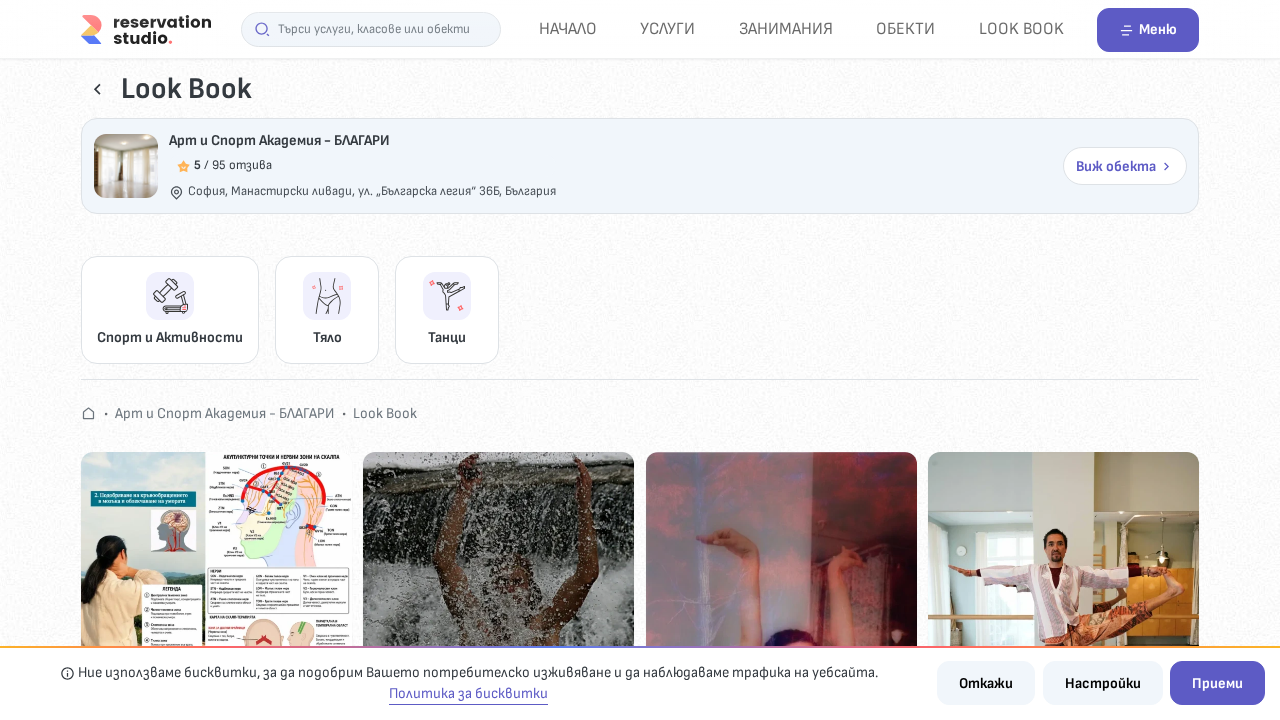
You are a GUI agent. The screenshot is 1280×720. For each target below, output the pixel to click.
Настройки (1103, 683)
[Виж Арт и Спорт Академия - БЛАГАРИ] (126, 166)
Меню (1158, 29)
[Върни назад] (97, 89)
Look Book (1021, 28)
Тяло (327, 337)
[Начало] (146, 28)
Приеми (1217, 683)
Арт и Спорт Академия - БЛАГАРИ (279, 140)
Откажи (986, 683)
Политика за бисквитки (468, 693)
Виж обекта (1116, 166)
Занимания (786, 28)
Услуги (667, 28)
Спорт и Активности (170, 337)
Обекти (905, 28)
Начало (568, 28)
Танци (447, 337)
